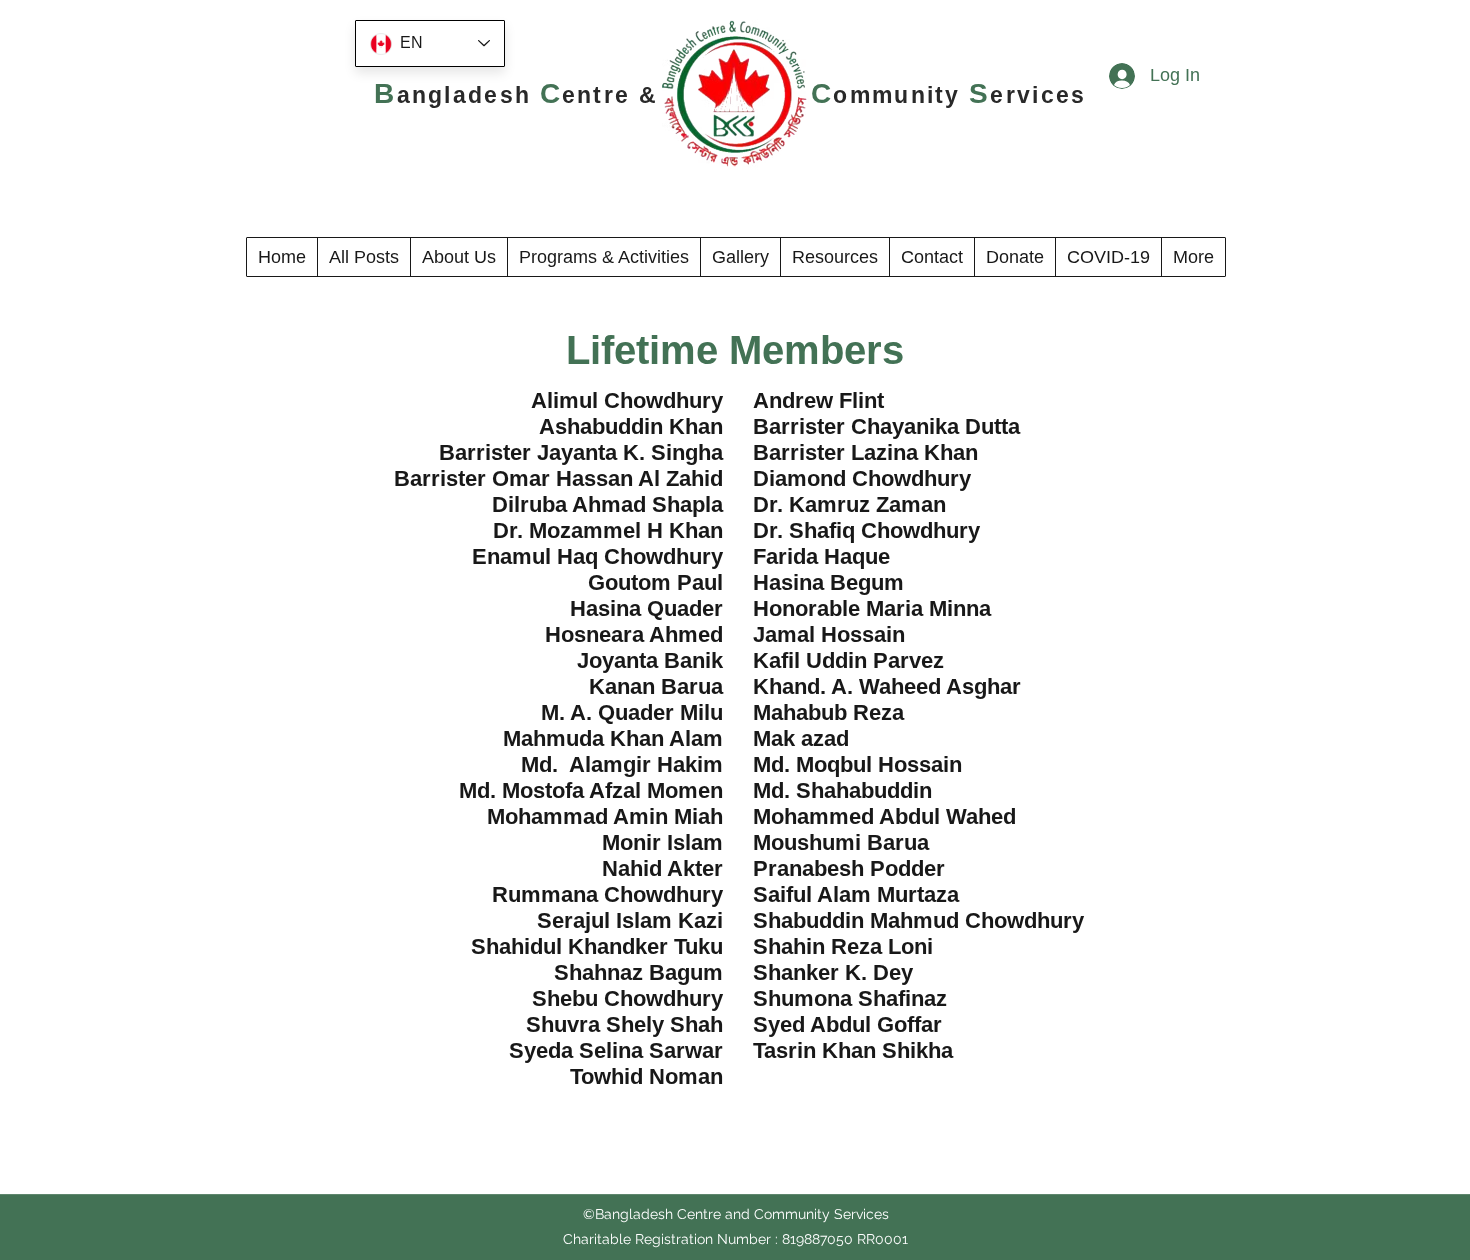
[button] (458, 257)
